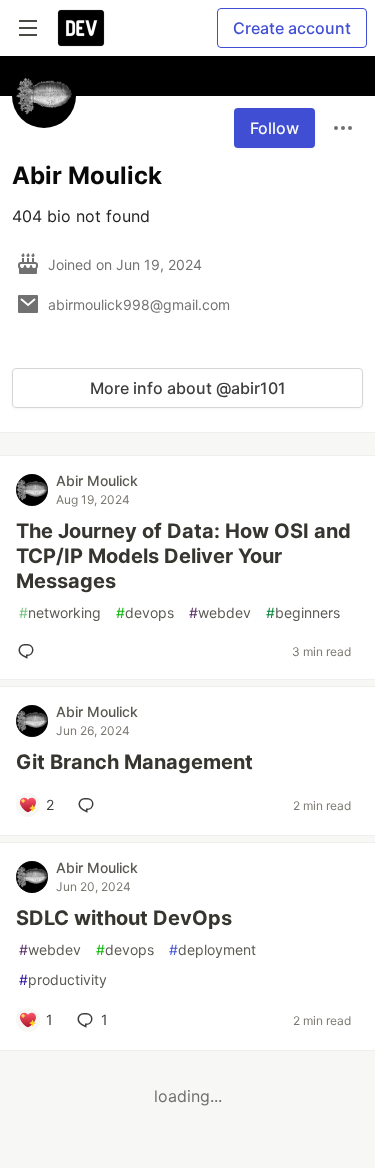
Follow (274, 128)
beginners (303, 612)
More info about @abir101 (188, 388)
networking (60, 612)
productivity (63, 979)
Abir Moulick (97, 480)
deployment (212, 949)
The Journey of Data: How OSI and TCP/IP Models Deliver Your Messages (183, 556)
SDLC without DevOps (124, 918)
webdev (220, 612)
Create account (292, 28)
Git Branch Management (134, 762)
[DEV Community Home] (81, 28)
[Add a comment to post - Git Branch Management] (90, 805)
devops (145, 612)
